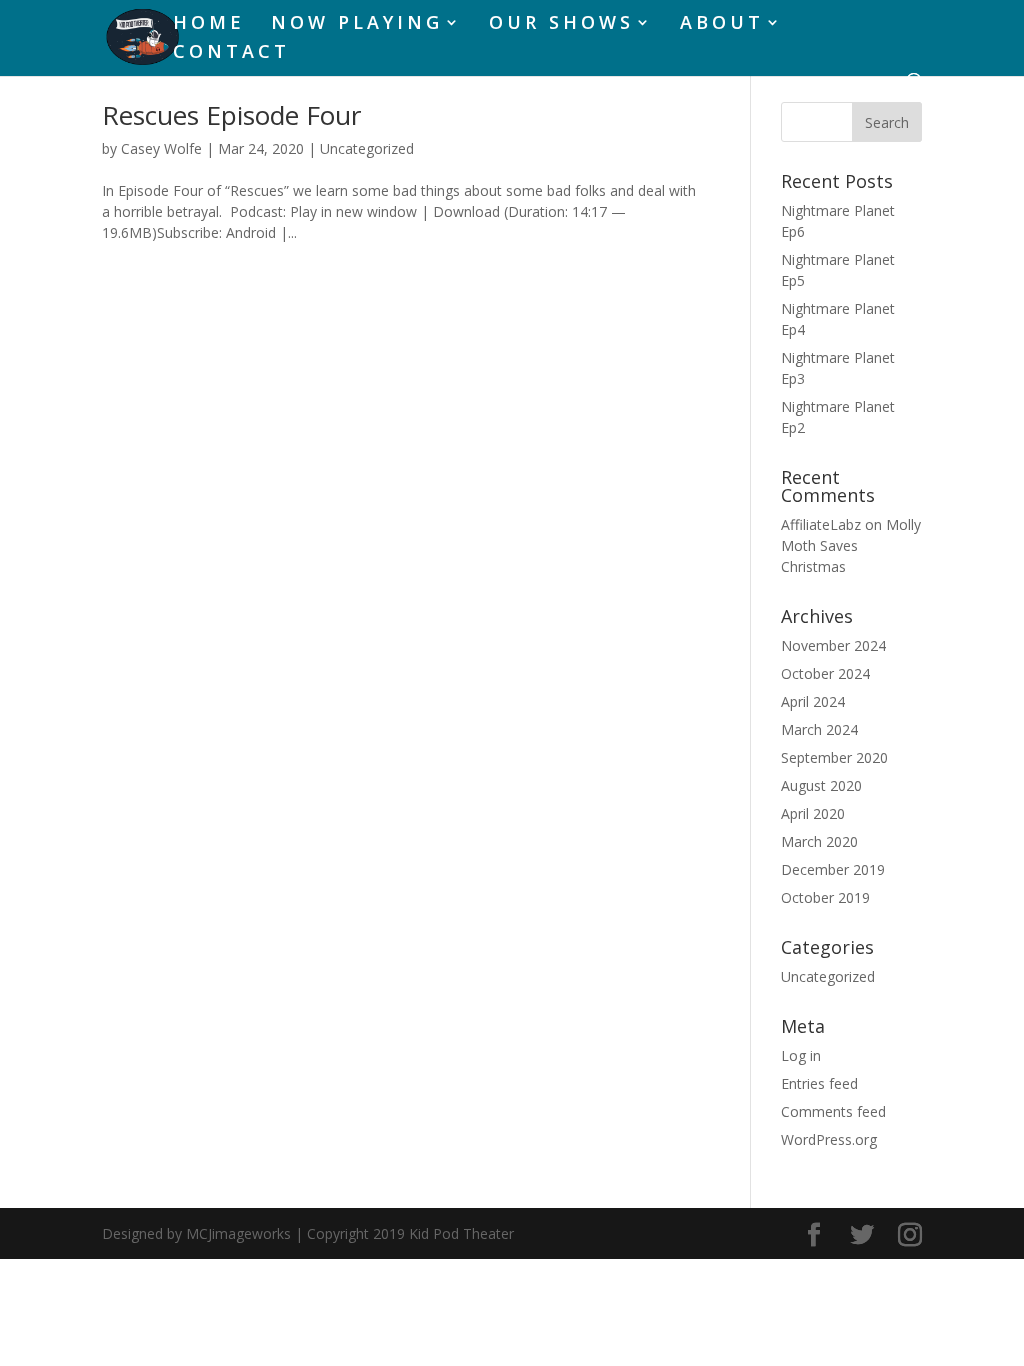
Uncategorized (367, 148)
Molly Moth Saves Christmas (851, 545)
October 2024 (825, 673)
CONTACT (231, 53)
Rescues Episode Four (231, 115)
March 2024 (819, 729)
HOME (209, 24)
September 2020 (834, 757)
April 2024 (813, 701)
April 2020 (813, 813)
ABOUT (722, 24)
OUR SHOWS (561, 24)
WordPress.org (829, 1139)
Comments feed (833, 1111)
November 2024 (833, 645)
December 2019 (833, 869)
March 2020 (819, 841)
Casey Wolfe (161, 148)
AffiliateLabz (821, 524)
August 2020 (821, 785)
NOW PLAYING (357, 24)
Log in (801, 1055)
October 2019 (825, 897)
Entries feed (819, 1083)
